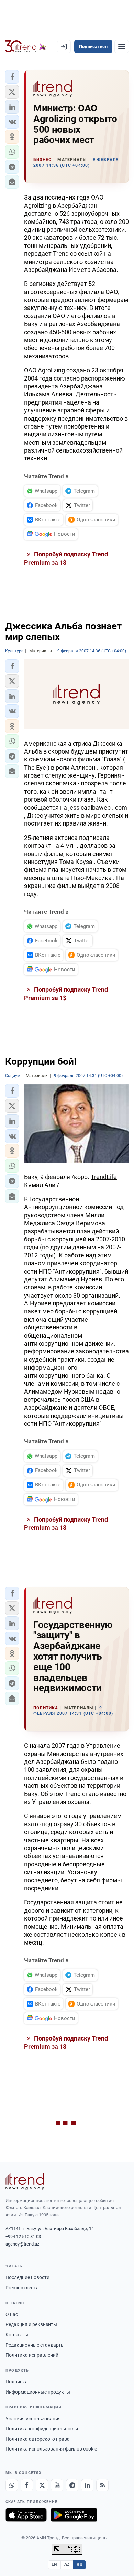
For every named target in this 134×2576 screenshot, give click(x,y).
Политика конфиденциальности (42, 2429)
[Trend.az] (26, 47)
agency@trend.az (22, 2244)
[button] (12, 77)
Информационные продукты (38, 2392)
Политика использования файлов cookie (51, 2449)
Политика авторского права (38, 2439)
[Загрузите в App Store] (26, 2515)
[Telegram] (72, 2485)
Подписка (17, 2382)
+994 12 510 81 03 (23, 2236)
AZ (67, 2564)
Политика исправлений (32, 2355)
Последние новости (27, 2277)
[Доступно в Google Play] (74, 2515)
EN (54, 2564)
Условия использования (33, 2419)
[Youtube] (57, 2485)
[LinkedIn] (87, 2485)
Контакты (17, 2335)
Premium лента (22, 2288)
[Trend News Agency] (25, 2181)
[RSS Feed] (102, 2485)
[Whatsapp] (12, 2485)
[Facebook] (27, 2485)
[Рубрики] (122, 47)
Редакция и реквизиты (31, 2324)
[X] (42, 2485)
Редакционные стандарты (35, 2345)
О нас (12, 2314)
